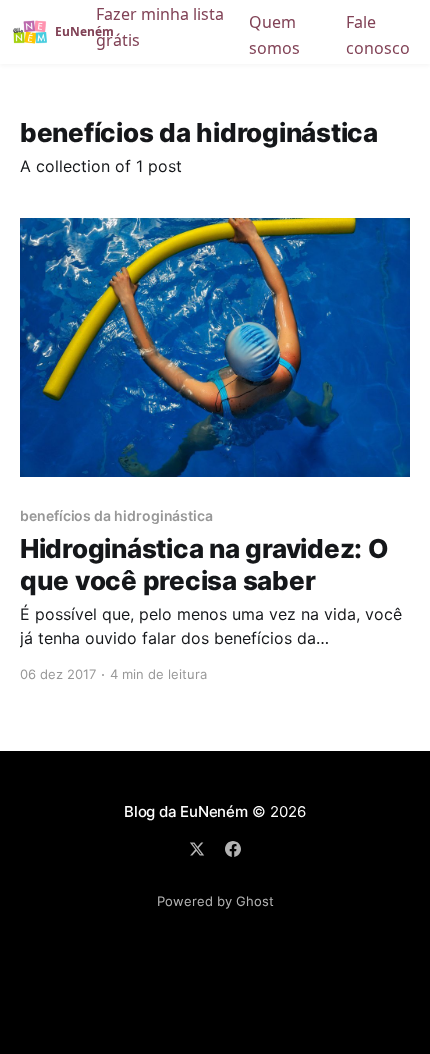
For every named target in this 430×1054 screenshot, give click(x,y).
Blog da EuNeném (186, 811)
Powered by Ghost (215, 901)
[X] (197, 849)
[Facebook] (233, 849)
